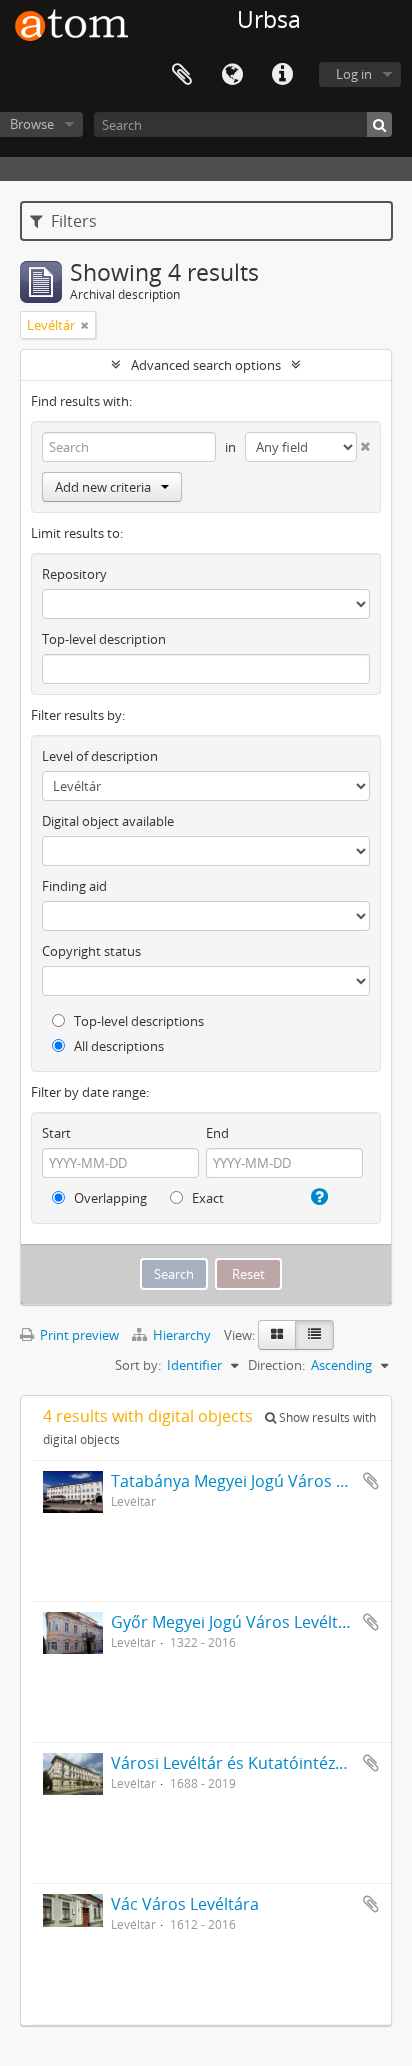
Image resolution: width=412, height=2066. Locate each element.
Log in (354, 74)
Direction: (276, 1365)
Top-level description (104, 639)
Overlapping (109, 1198)
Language (232, 75)
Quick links (282, 75)
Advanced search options (206, 365)
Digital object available (108, 821)
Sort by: (138, 1365)
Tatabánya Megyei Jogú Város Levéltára (258, 1481)
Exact (206, 1198)
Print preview (78, 1335)
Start (56, 1133)
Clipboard (182, 75)
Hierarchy (182, 1335)
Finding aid (74, 886)
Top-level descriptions (137, 1021)
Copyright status (91, 951)
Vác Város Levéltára (185, 1904)
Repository (74, 574)
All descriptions (117, 1046)
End (217, 1133)
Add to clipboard (371, 1481)
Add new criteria (103, 487)
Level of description (100, 756)
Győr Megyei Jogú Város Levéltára (237, 1622)
